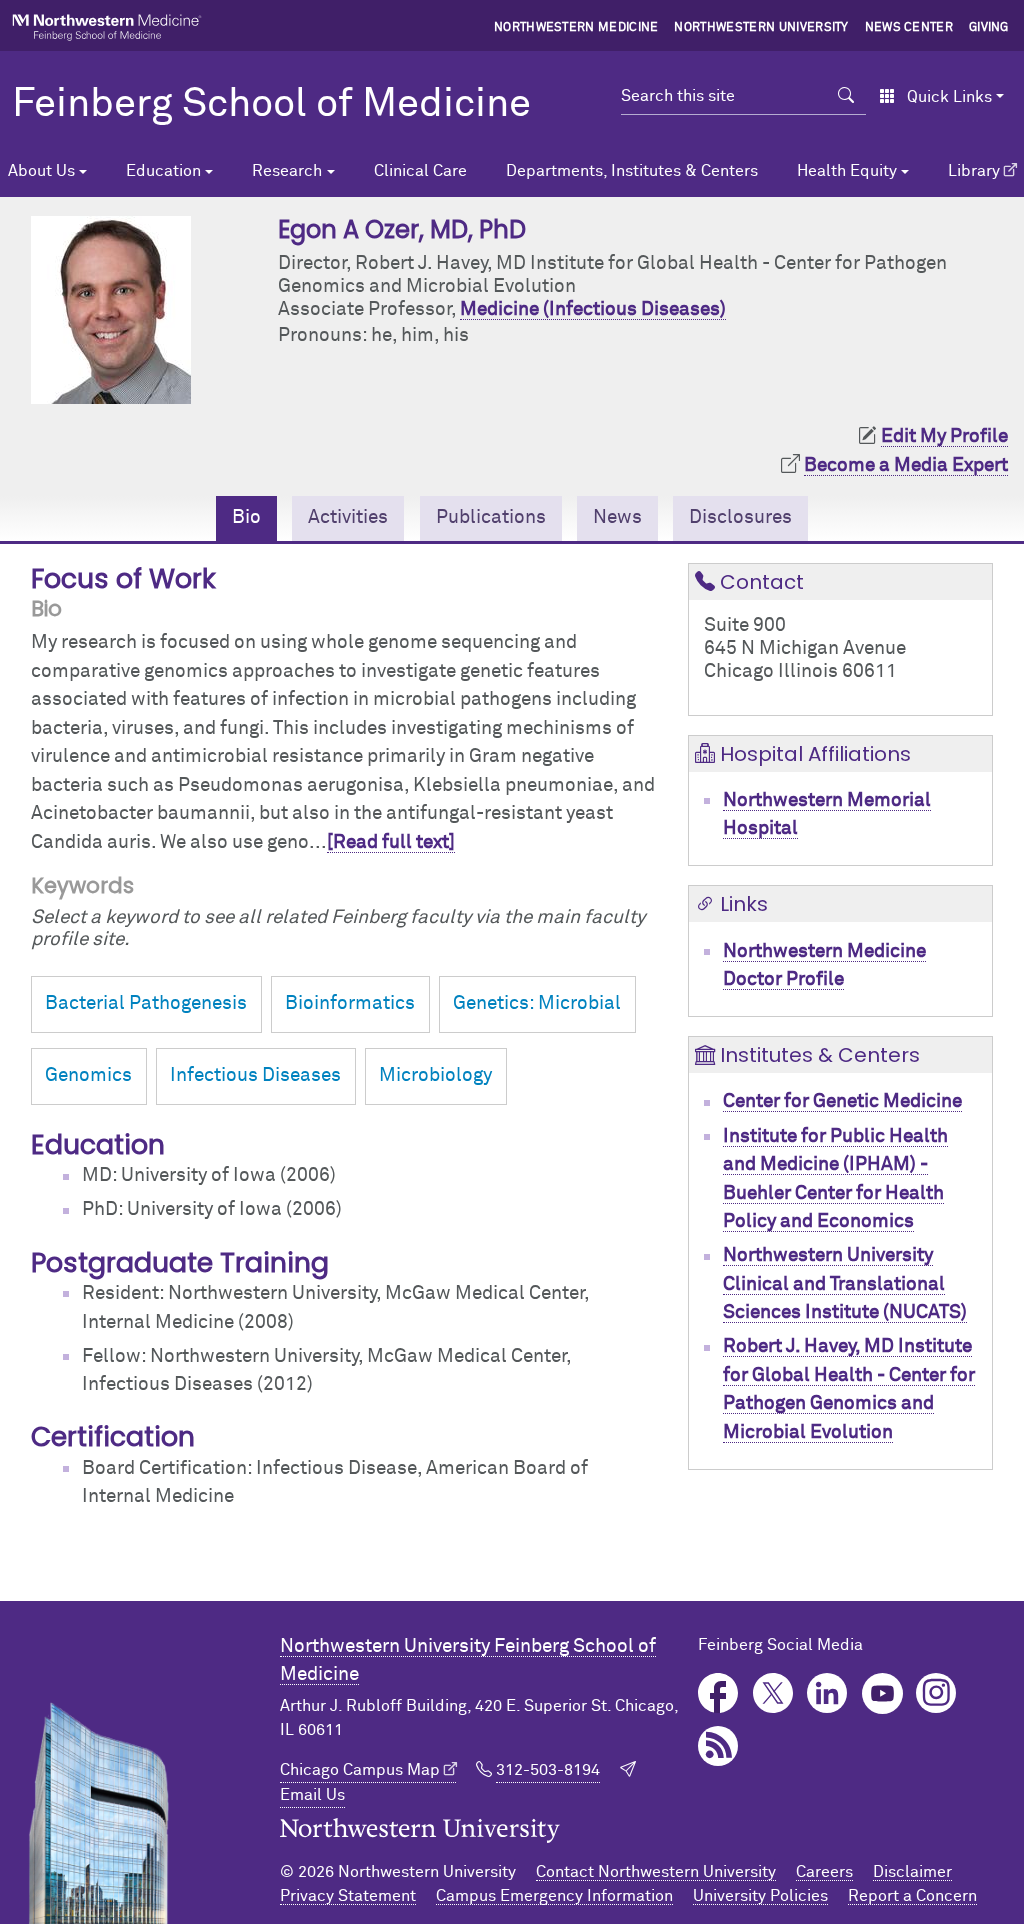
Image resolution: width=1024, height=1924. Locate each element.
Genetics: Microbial (537, 1003)
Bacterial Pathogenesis (146, 1003)
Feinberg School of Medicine (271, 105)
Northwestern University (761, 28)
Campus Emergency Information (554, 1896)
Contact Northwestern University (656, 1872)
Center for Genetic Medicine (842, 1101)
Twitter (773, 1693)
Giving (989, 28)
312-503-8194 (548, 1770)
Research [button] (287, 171)
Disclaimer (912, 1872)
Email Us (312, 1795)
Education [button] (163, 171)
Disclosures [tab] (740, 517)
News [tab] (617, 517)
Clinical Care (420, 171)
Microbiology (435, 1075)
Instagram (936, 1693)
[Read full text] (391, 842)
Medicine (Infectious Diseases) (593, 309)
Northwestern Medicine (576, 28)
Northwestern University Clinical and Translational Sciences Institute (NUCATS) (845, 1284)
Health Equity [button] (847, 171)
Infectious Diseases (255, 1075)
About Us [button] (41, 171)
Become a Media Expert (906, 465)
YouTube (882, 1693)
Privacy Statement (348, 1896)
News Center (909, 28)
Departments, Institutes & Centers (632, 171)
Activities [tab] (348, 517)
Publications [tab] (491, 517)
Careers (824, 1872)
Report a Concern (912, 1896)
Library (974, 171)
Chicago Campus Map (360, 1770)
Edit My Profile (944, 436)
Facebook (718, 1693)
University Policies (760, 1896)
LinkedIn (827, 1693)
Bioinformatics (350, 1003)
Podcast (718, 1746)
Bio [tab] (246, 517)
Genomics (88, 1075)
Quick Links (949, 97)
